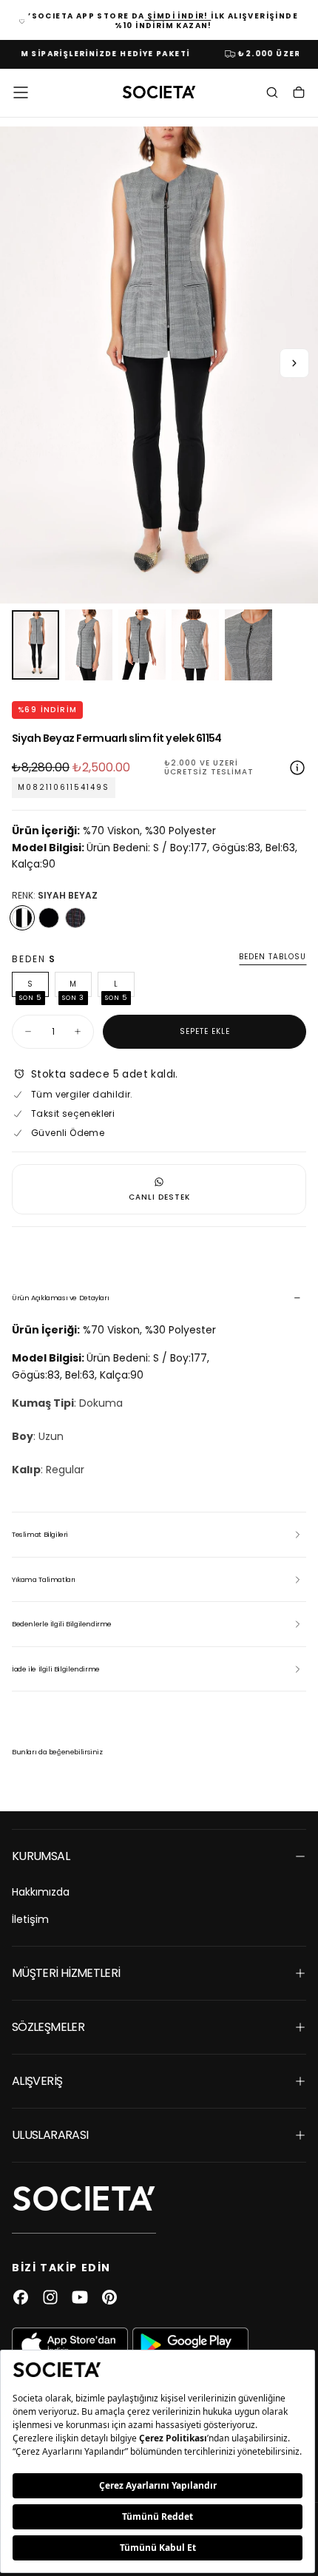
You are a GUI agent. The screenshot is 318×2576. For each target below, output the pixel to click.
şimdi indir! (178, 16)
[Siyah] (49, 918)
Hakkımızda (41, 1892)
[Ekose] (75, 918)
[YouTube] (80, 2297)
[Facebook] (21, 2297)
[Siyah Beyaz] (22, 918)
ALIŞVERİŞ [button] (37, 2081)
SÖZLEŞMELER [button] (48, 2027)
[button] (21, 92)
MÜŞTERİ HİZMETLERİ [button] (66, 1973)
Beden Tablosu (273, 957)
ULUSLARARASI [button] (50, 2135)
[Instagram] (50, 2297)
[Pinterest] (109, 2297)
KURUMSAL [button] (41, 1856)
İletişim (30, 1919)
